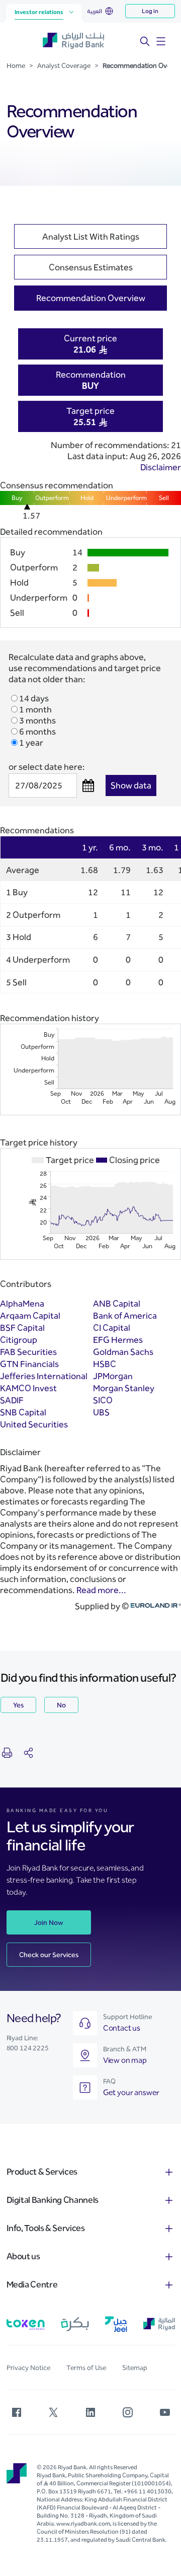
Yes (18, 1705)
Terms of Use (86, 2368)
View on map (125, 2060)
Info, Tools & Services (46, 2228)
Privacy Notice (28, 2368)
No (61, 1705)
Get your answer (131, 2092)
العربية (95, 11)
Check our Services (49, 1955)
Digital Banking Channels (53, 2200)
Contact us (122, 2028)
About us (23, 2256)
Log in (150, 11)
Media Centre (32, 2284)
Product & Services (42, 2172)
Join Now (49, 1923)
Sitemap (135, 2368)
